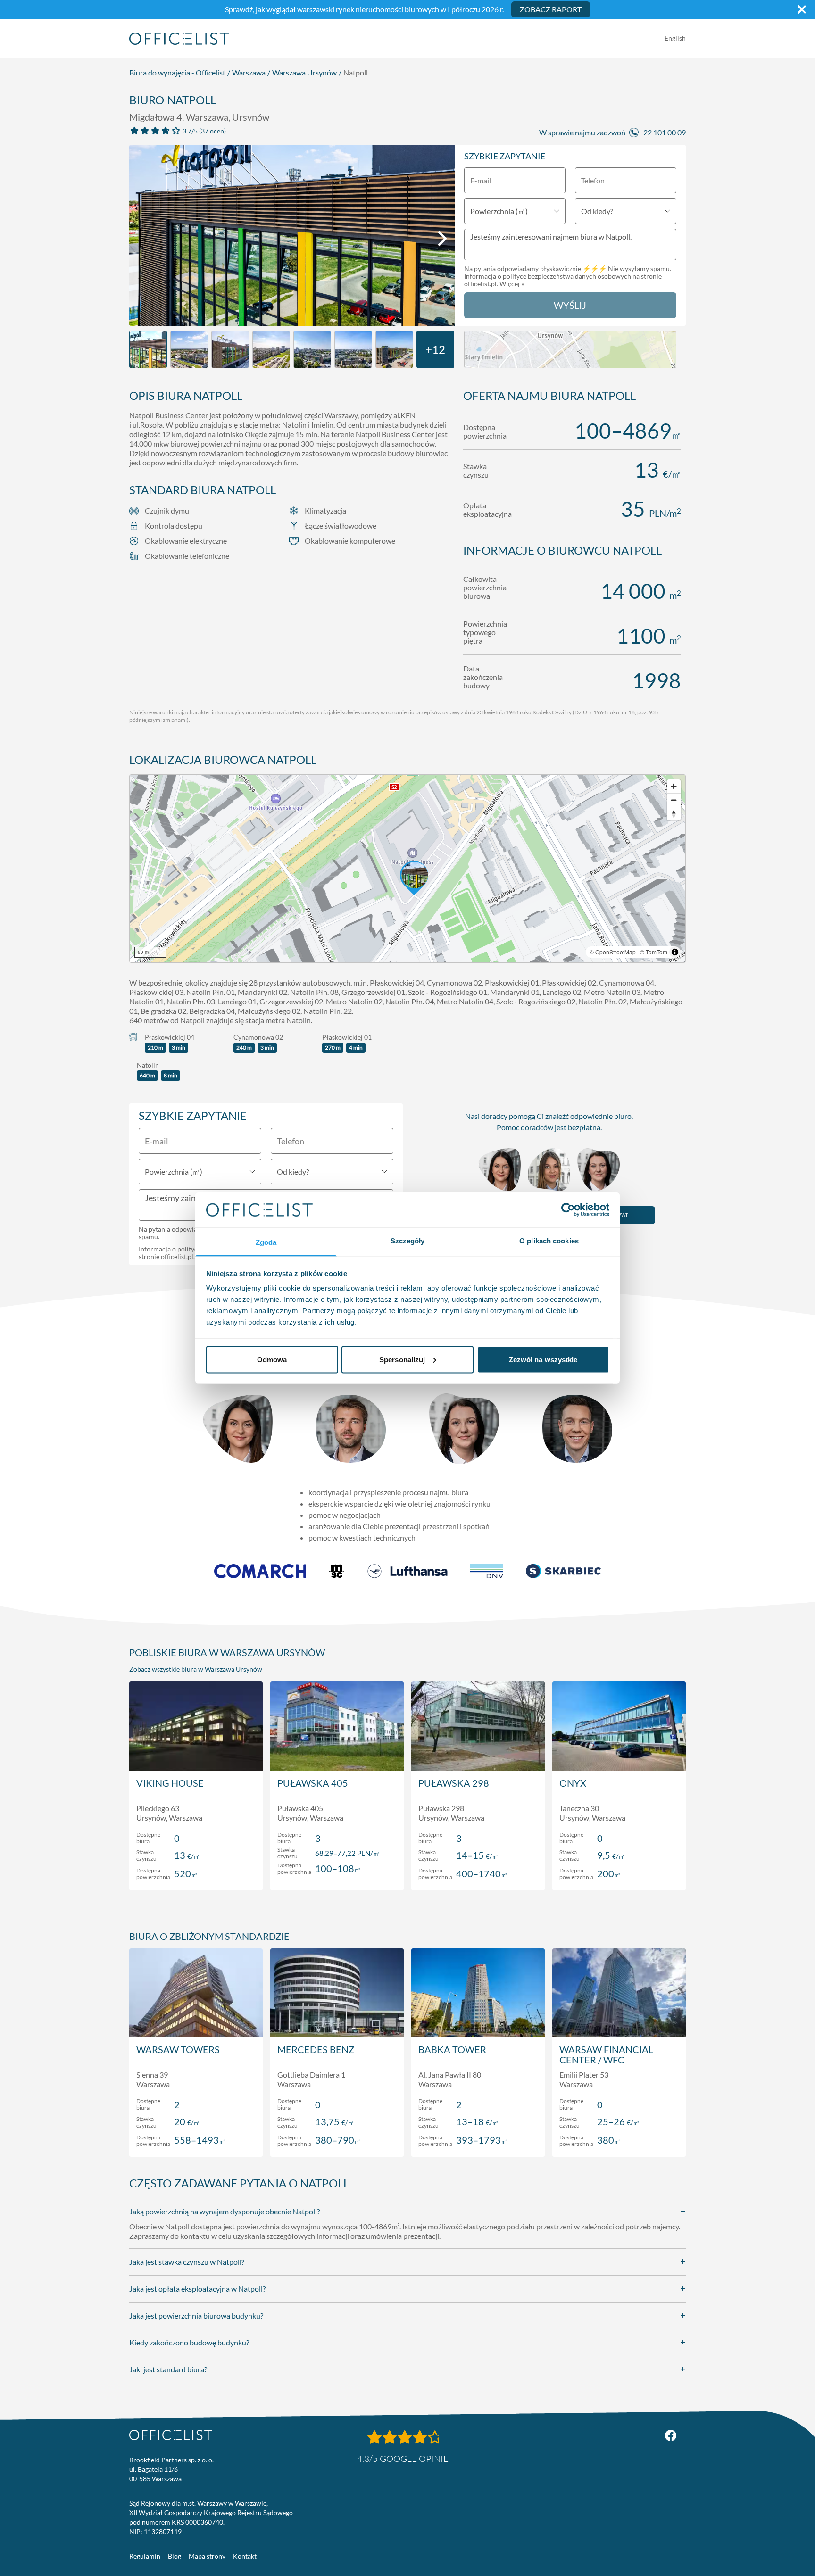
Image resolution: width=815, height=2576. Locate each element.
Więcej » (512, 284)
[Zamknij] (802, 9)
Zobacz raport (551, 9)
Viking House (170, 1783)
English (675, 38)
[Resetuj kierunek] (674, 814)
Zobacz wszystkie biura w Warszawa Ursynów (196, 1669)
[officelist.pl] (171, 2435)
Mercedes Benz (316, 2049)
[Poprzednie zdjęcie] (141, 239)
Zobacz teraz (196, 1873)
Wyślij (570, 305)
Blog (175, 2556)
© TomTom (654, 952)
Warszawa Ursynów (304, 72)
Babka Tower (452, 2049)
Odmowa (272, 1359)
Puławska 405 (313, 1783)
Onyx (573, 1783)
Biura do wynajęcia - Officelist (177, 72)
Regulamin (145, 2556)
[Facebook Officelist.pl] (671, 2435)
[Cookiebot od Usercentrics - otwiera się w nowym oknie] (568, 1209)
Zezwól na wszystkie (543, 1359)
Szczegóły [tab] (408, 1241)
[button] (407, 869)
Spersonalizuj (402, 1359)
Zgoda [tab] (266, 1242)
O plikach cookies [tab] (549, 1241)
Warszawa (249, 72)
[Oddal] (674, 800)
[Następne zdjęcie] (442, 239)
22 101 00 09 (665, 132)
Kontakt (245, 2556)
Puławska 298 (454, 1783)
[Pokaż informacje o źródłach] (675, 952)
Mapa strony (207, 2556)
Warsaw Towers (178, 2049)
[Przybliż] (674, 786)
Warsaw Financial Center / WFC (606, 2054)
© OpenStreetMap (613, 952)
